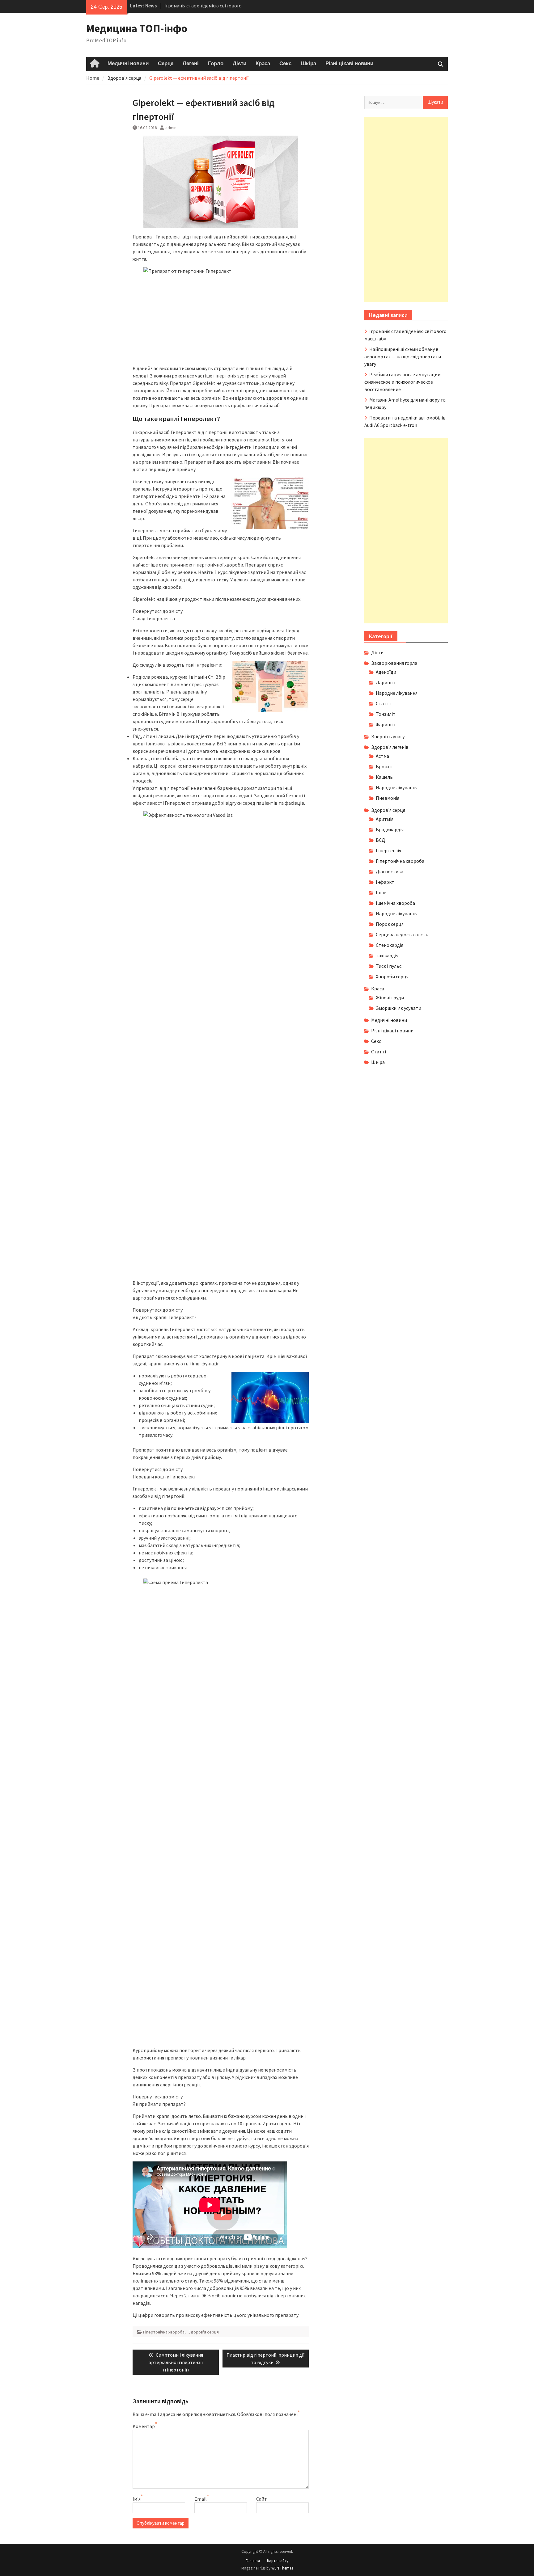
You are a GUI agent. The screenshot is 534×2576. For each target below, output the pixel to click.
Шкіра (308, 64)
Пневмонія (388, 798)
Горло (216, 64)
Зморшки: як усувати (398, 1008)
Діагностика (390, 871)
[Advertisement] (406, 209)
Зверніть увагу (388, 736)
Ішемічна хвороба (395, 903)
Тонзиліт (386, 714)
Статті (383, 703)
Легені (191, 64)
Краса (263, 64)
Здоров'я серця (203, 2332)
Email (201, 2499)
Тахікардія (387, 955)
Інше (381, 892)
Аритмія (385, 819)
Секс (285, 64)
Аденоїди (386, 672)
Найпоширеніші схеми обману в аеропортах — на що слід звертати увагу (403, 356)
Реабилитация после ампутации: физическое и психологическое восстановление (403, 382)
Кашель (384, 777)
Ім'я (137, 2499)
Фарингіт (386, 724)
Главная (253, 2561)
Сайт (262, 2499)
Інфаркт (385, 882)
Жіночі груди (390, 997)
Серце (166, 64)
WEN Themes (282, 2568)
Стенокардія (390, 945)
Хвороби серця (392, 976)
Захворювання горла (394, 663)
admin (171, 128)
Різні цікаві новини (349, 64)
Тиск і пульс (389, 966)
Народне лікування (397, 693)
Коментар (144, 2426)
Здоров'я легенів (390, 747)
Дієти (239, 64)
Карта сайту (278, 2561)
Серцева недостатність (402, 934)
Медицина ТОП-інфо (137, 28)
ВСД (380, 840)
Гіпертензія (388, 850)
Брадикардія (390, 829)
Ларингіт (386, 682)
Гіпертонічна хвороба (164, 2332)
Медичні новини (128, 64)
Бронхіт (385, 766)
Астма (382, 756)
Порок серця (390, 924)
